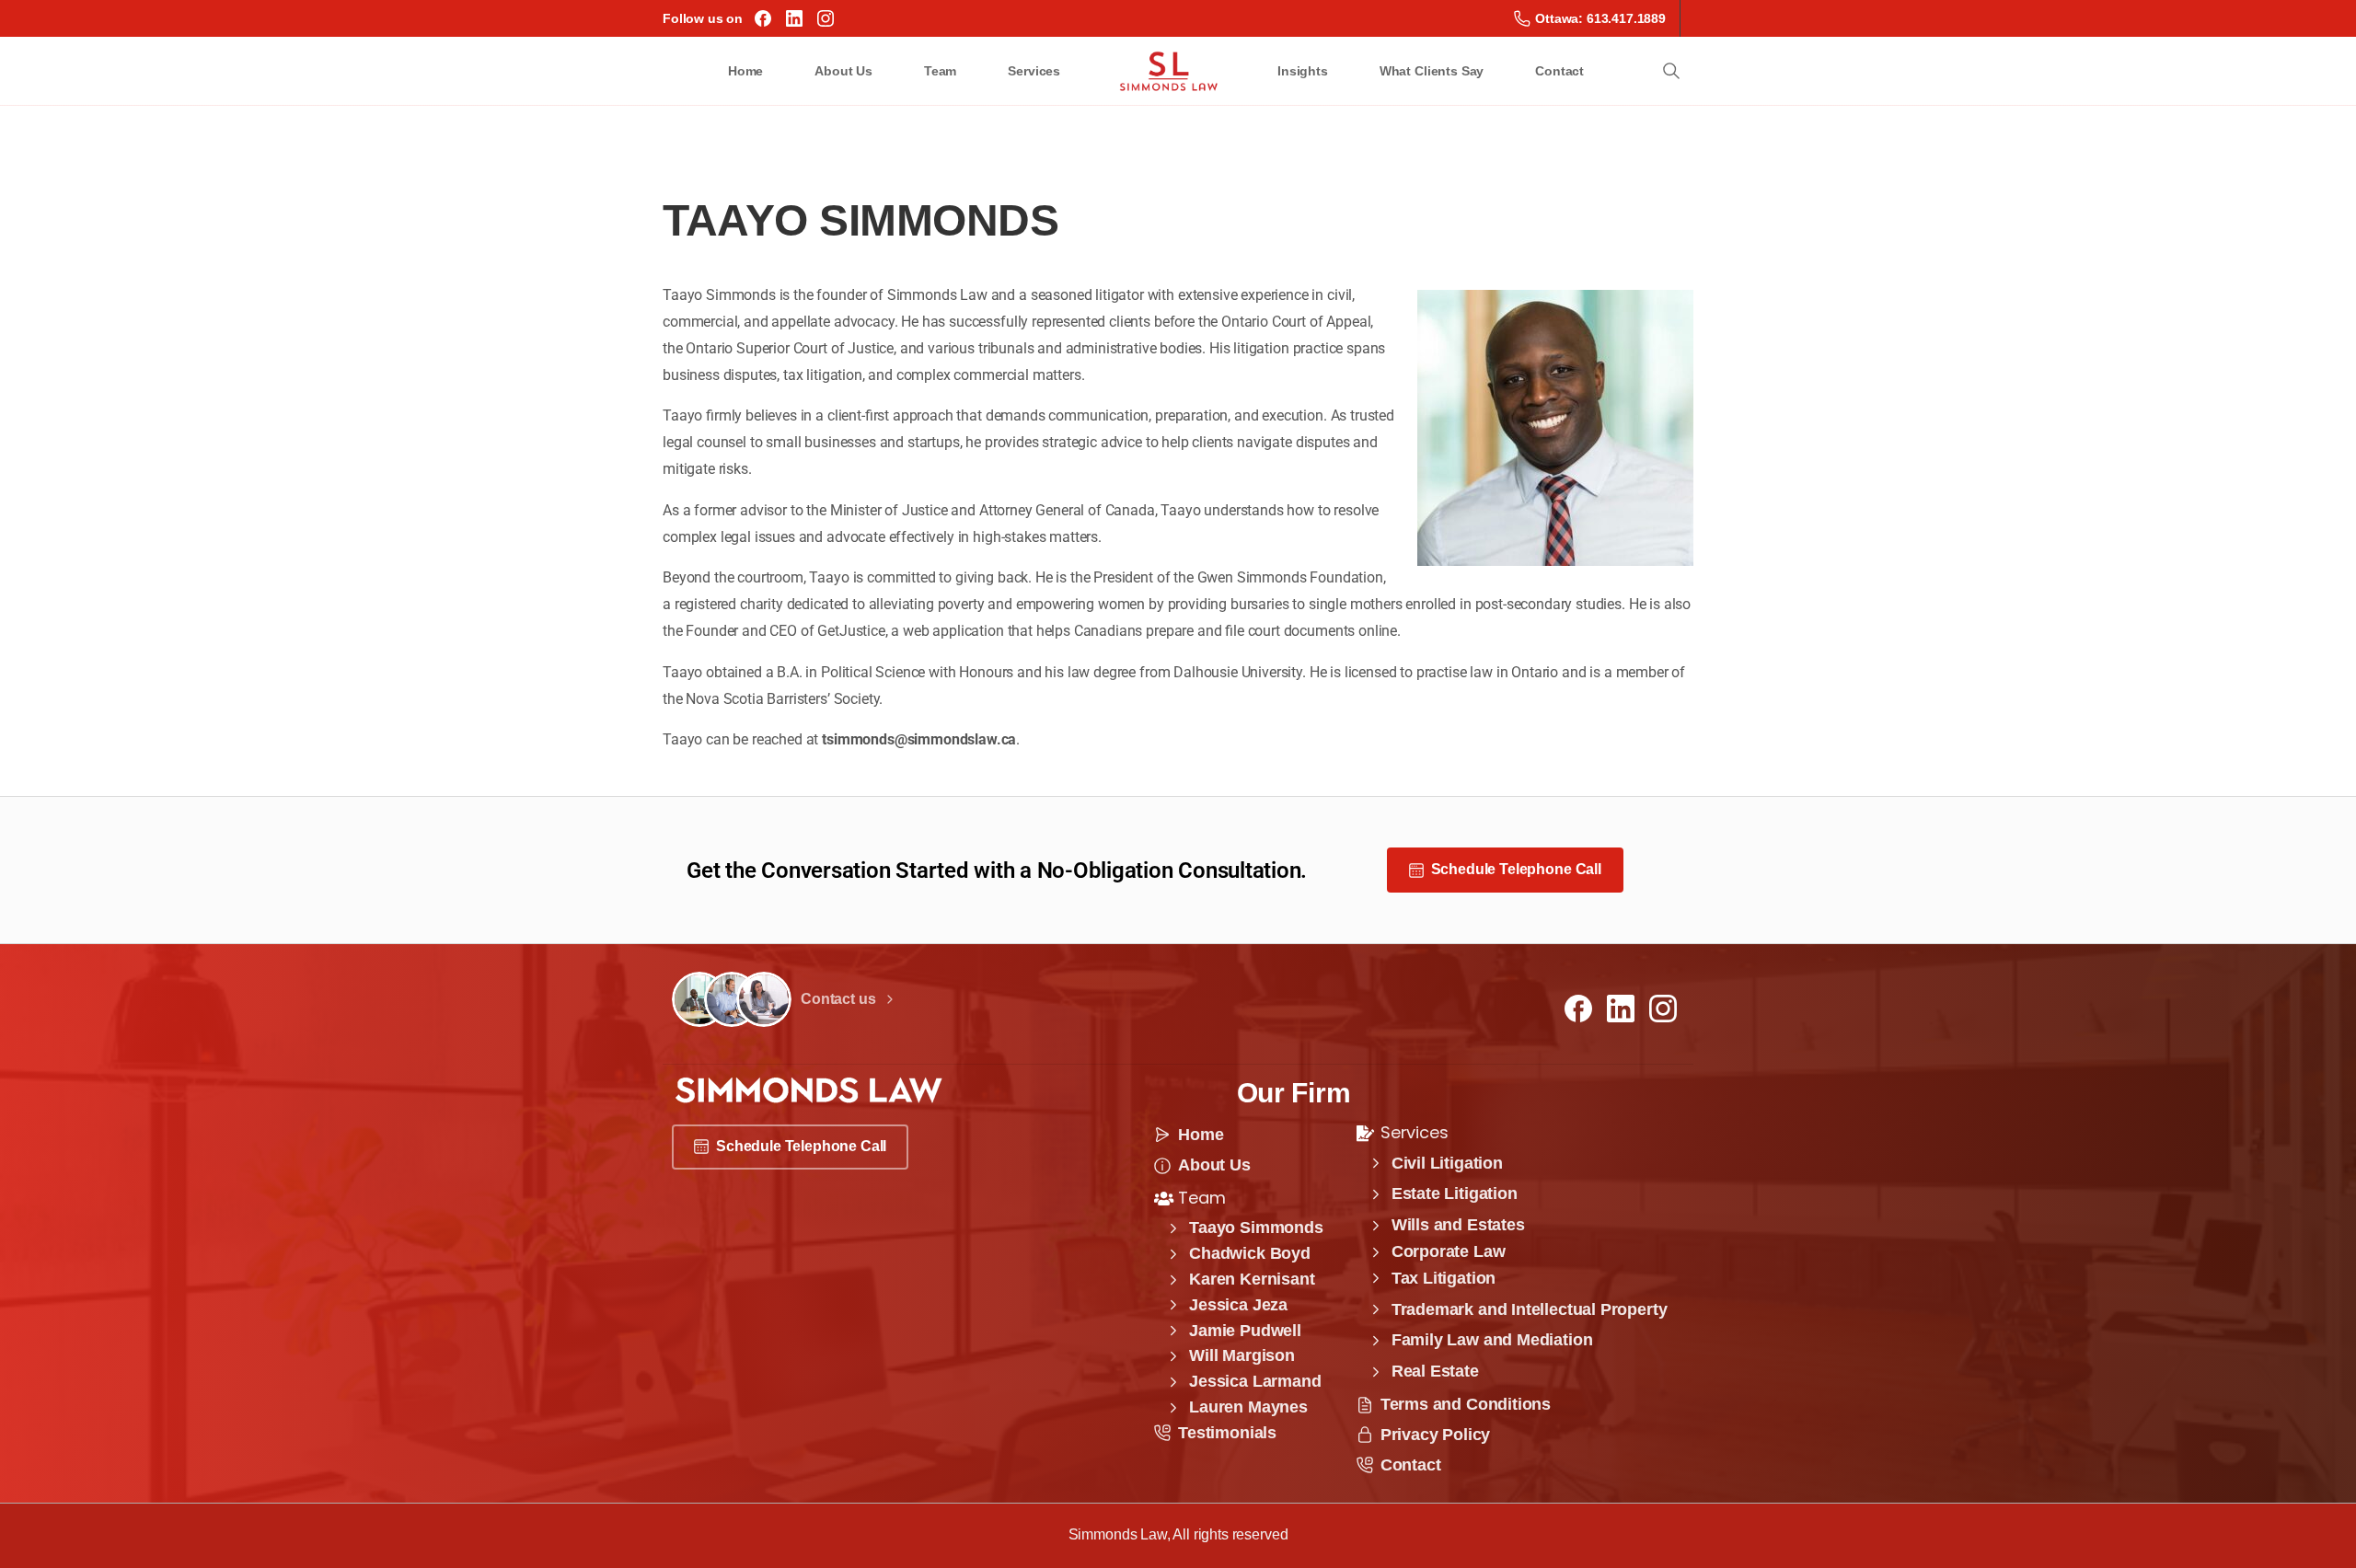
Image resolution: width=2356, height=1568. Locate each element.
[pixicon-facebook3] (1578, 1008)
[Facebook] (763, 18)
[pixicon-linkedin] (1621, 1008)
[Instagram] (826, 18)
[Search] (1671, 71)
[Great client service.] (764, 999)
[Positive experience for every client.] (732, 999)
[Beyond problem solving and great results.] (699, 999)
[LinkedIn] (794, 18)
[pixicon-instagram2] (1663, 1008)
